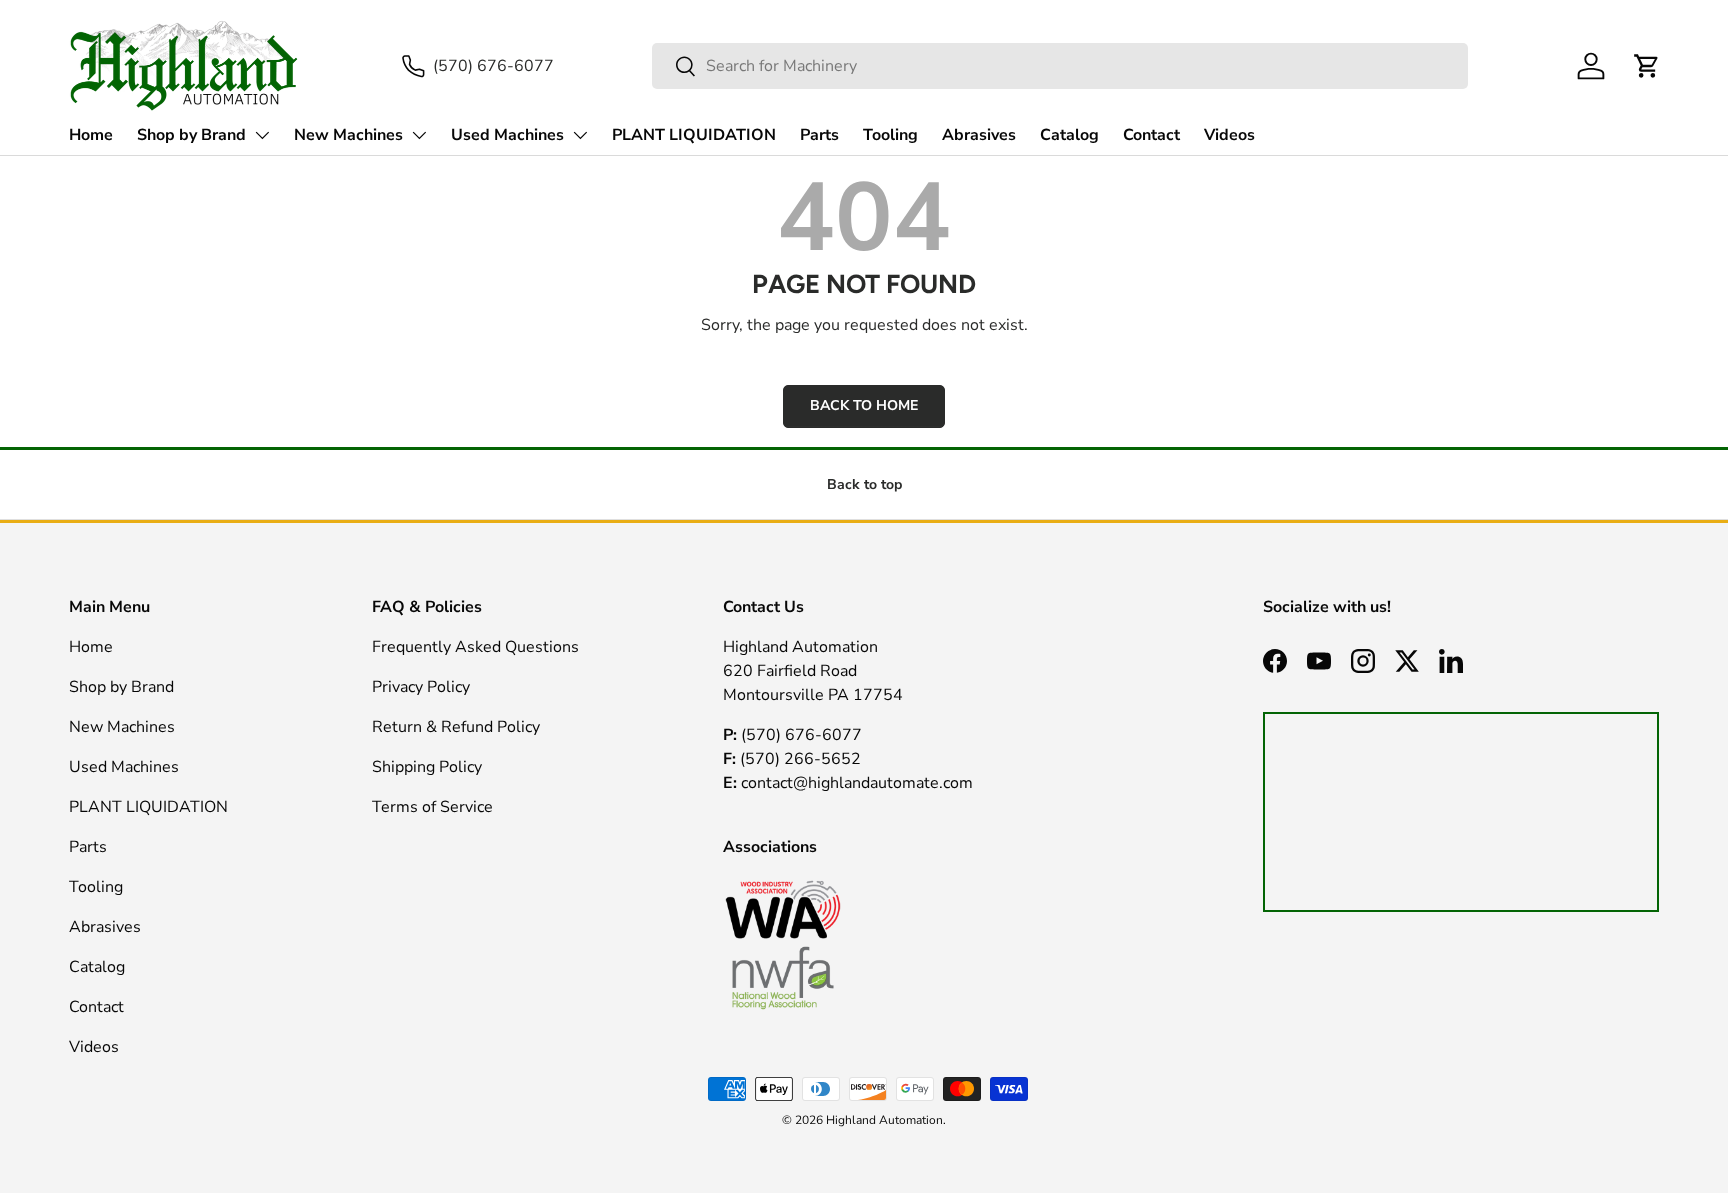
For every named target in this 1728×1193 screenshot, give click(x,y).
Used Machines (507, 135)
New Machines (348, 135)
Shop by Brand (191, 135)
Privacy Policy (421, 687)
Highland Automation (884, 1120)
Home (91, 135)
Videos (1229, 135)
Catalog (1069, 135)
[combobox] (1060, 66)
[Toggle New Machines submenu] (419, 135)
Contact (1151, 135)
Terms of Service (432, 807)
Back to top (864, 484)
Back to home (864, 405)
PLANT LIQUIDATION (694, 135)
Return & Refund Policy (456, 727)
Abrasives (979, 135)
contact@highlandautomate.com (855, 783)
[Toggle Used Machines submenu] (580, 135)
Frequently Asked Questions (475, 647)
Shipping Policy (427, 767)
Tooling (890, 135)
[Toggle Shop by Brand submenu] (262, 135)
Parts (819, 135)
